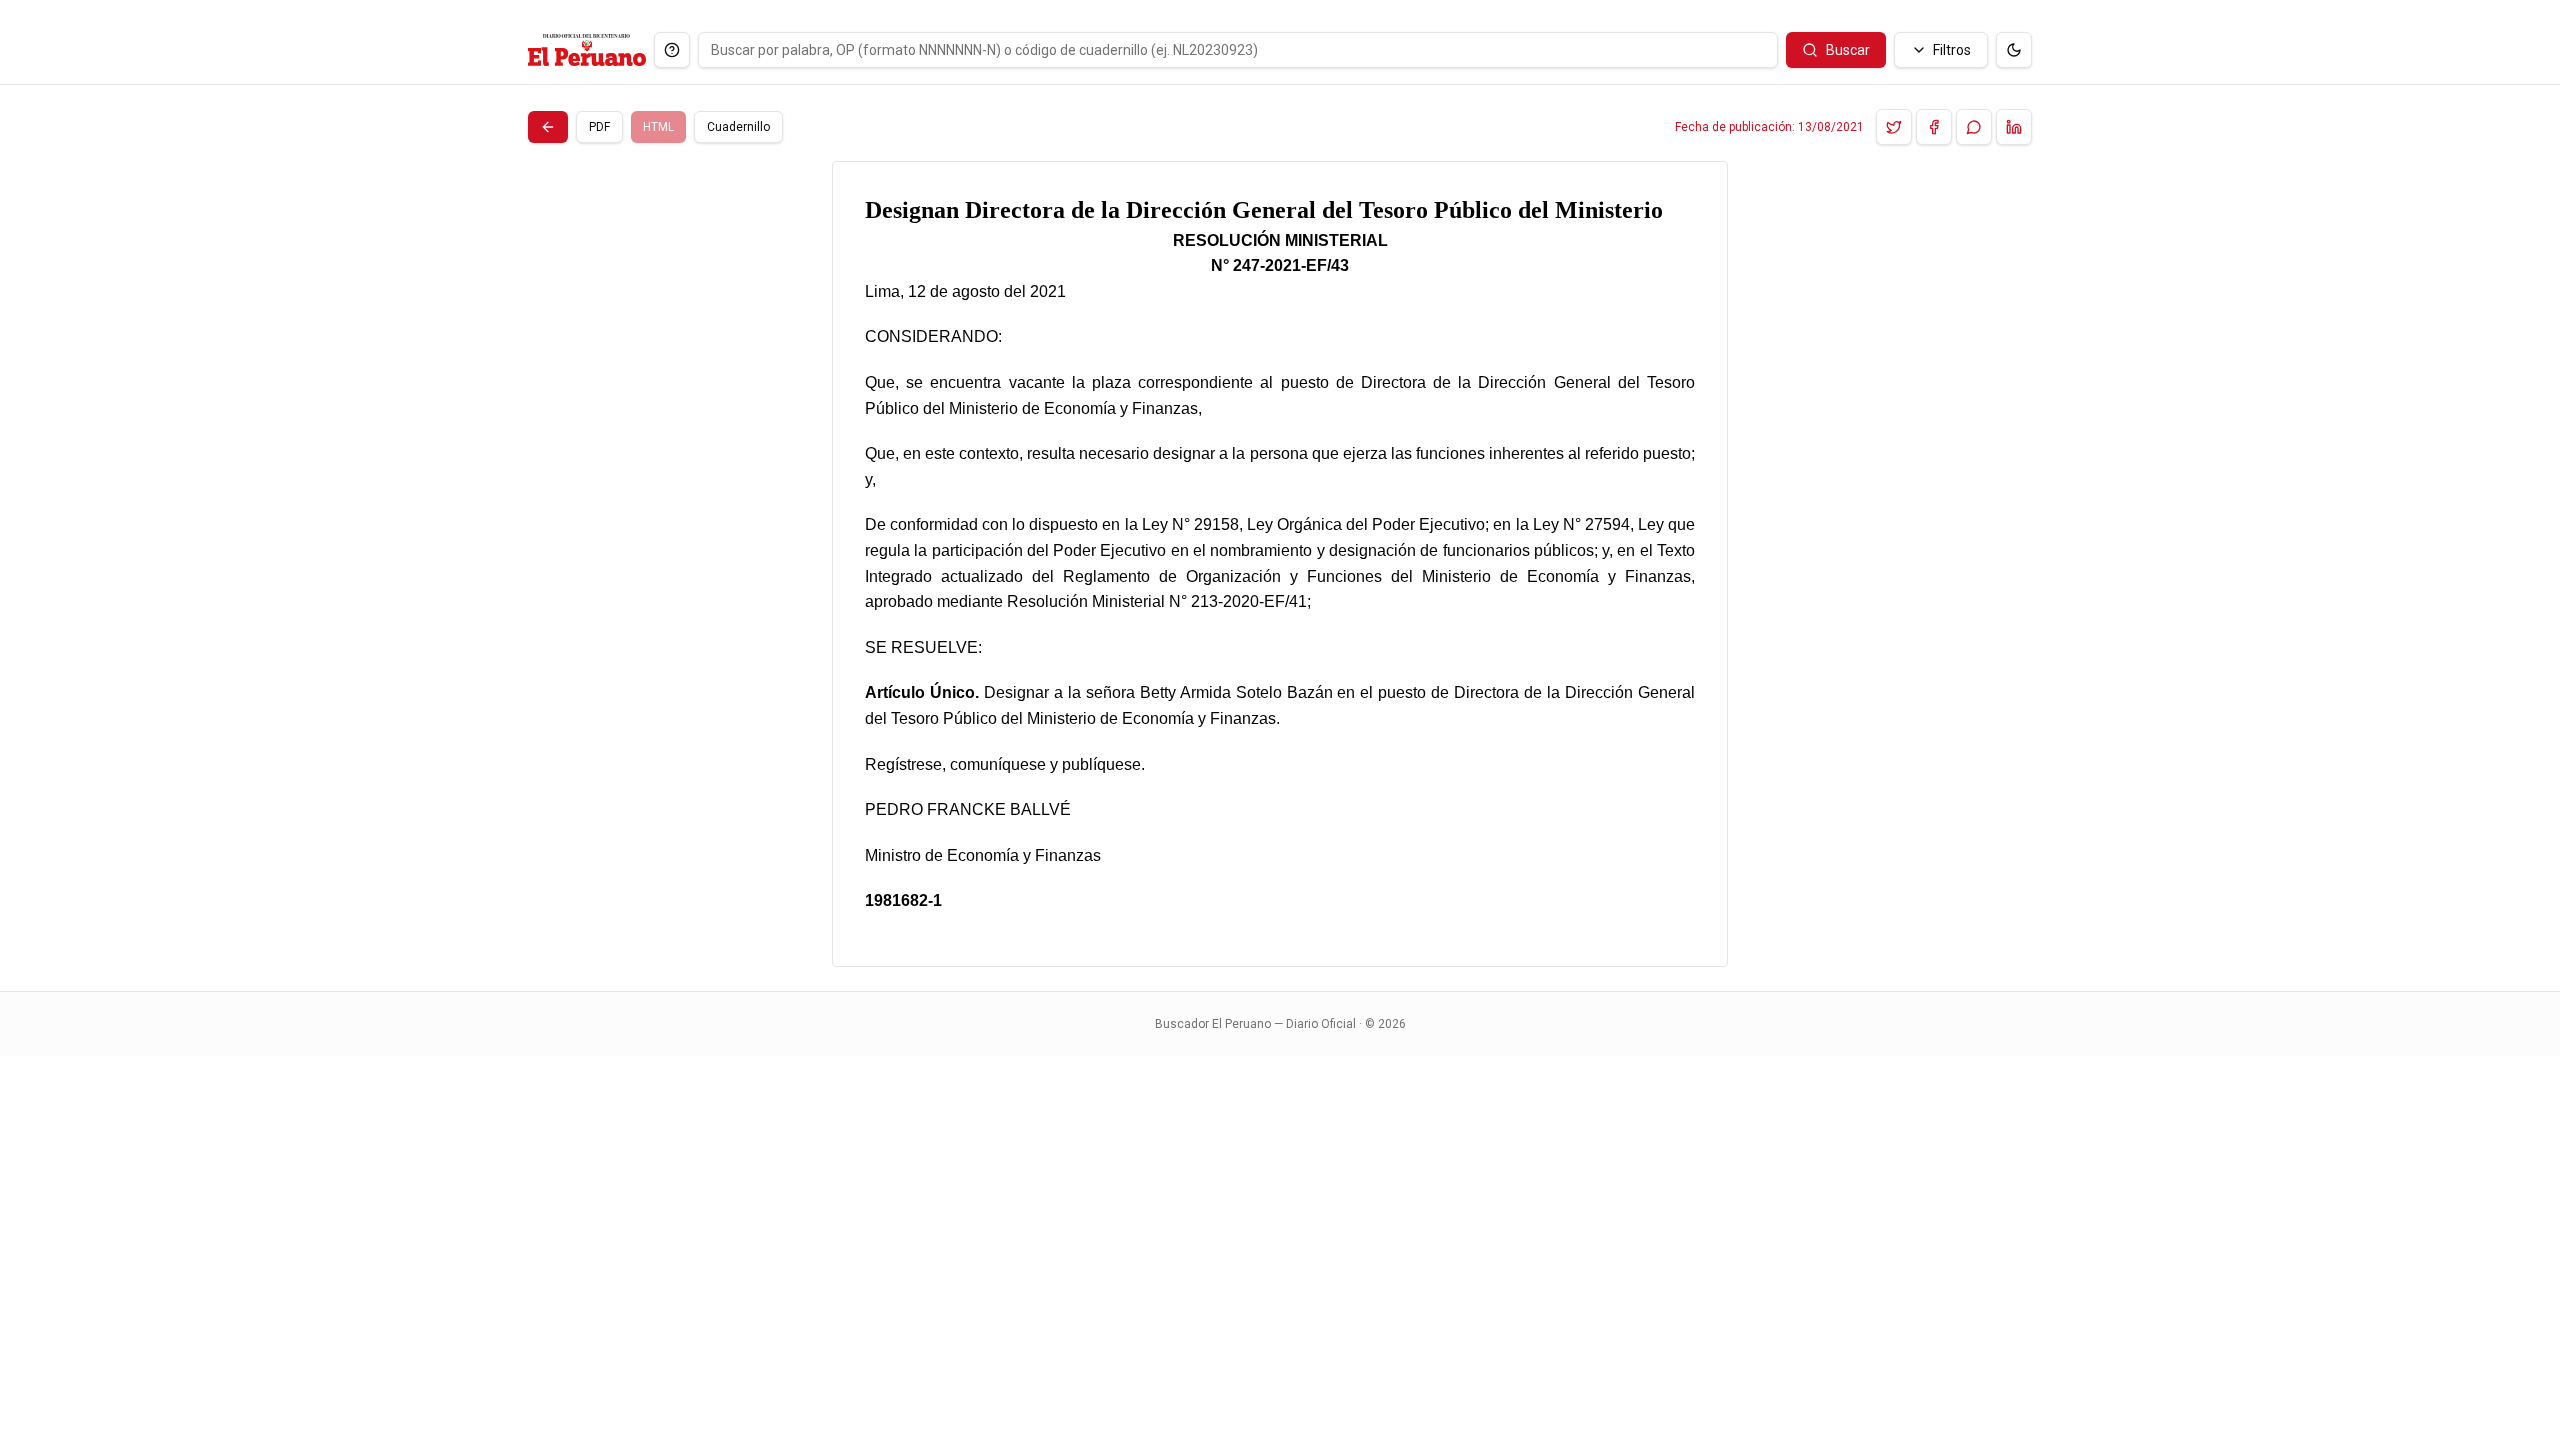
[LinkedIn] (2014, 127)
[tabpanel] (1280, 564)
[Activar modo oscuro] (2014, 50)
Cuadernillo (738, 127)
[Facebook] (1934, 127)
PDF (599, 127)
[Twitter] (1894, 127)
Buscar (1848, 50)
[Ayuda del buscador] (672, 50)
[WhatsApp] (1974, 127)
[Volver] (548, 127)
